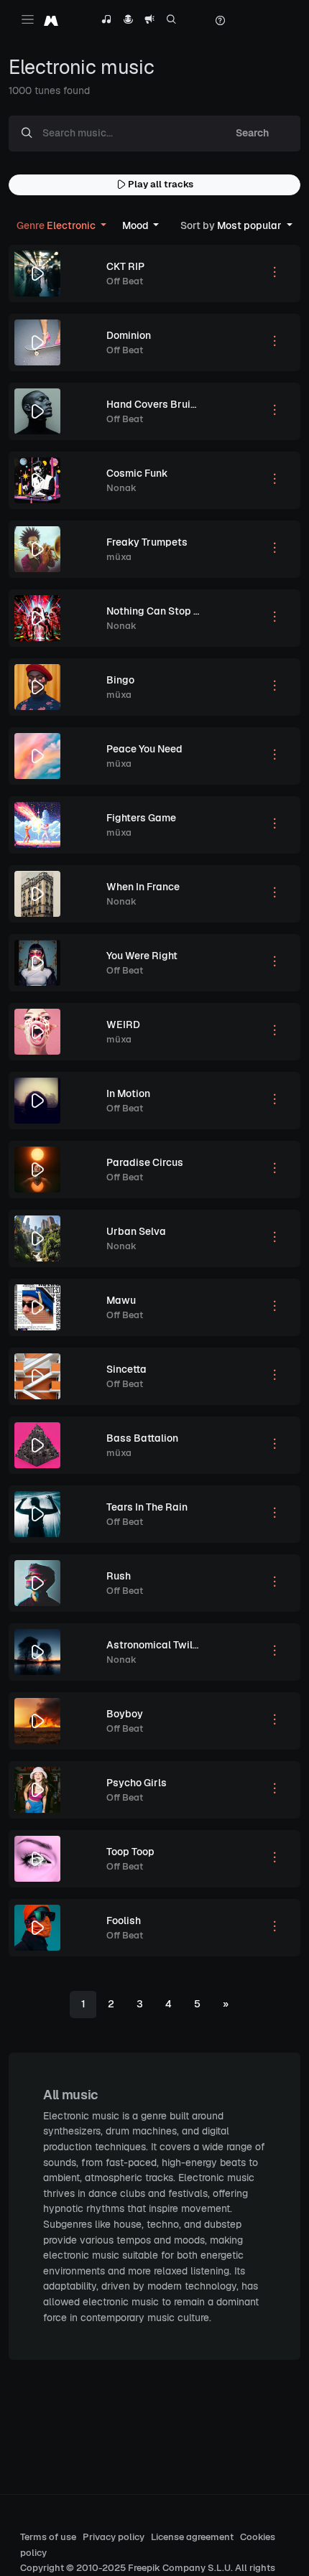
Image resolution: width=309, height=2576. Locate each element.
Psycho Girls (137, 1783)
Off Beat (125, 281)
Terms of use (48, 2537)
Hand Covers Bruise (154, 404)
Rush (119, 1576)
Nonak (121, 488)
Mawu (121, 1300)
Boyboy (125, 1714)
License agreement (192, 2537)
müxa (119, 557)
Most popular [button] (232, 225)
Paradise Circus (145, 1162)
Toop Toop (130, 1852)
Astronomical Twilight (159, 1645)
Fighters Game (141, 818)
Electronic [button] (57, 225)
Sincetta (126, 1369)
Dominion (129, 335)
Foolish (124, 1921)
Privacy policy (114, 2537)
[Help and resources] (220, 21)
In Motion (128, 1093)
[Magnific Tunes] (51, 20)
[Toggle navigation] (28, 19)
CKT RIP (125, 266)
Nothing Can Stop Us (156, 611)
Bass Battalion (142, 1438)
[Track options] (275, 274)
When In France (143, 887)
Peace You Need (144, 749)
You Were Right (142, 956)
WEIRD (123, 1025)
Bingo (120, 680)
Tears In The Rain (147, 1507)
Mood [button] (137, 225)
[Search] (171, 21)
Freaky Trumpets (147, 542)
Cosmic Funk (137, 473)
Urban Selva (136, 1231)
